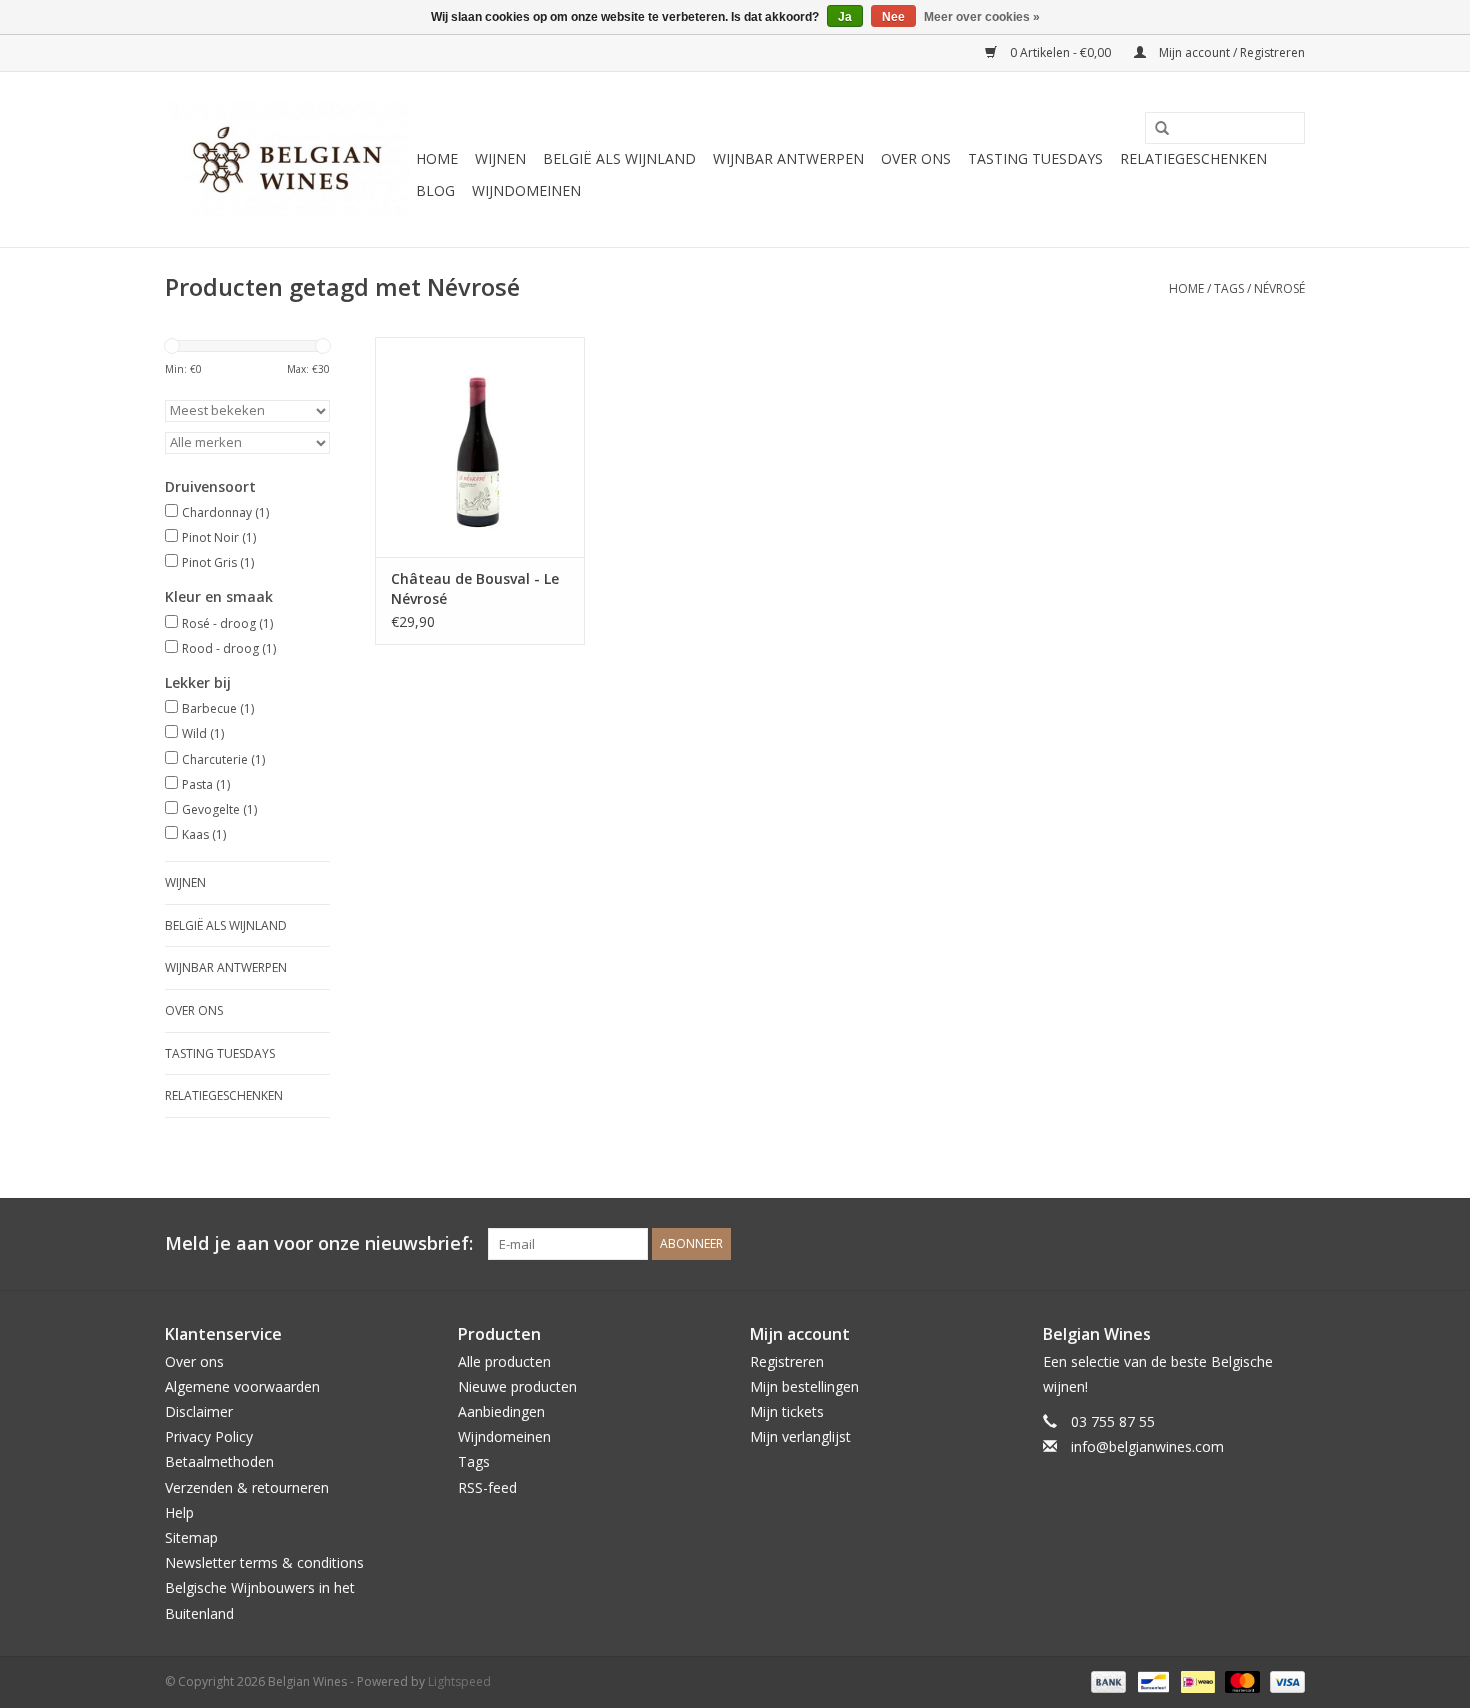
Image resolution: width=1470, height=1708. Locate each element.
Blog (435, 190)
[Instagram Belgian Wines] (1289, 1244)
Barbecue (218, 708)
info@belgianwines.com (1147, 1446)
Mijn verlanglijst (800, 1436)
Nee (893, 17)
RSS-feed (487, 1487)
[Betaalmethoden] (1106, 1680)
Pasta (206, 784)
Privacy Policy (209, 1436)
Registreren (787, 1361)
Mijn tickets (787, 1411)
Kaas (204, 834)
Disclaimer (199, 1411)
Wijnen (500, 158)
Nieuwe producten (517, 1386)
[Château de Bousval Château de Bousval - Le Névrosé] (480, 447)
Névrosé (1279, 288)
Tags (1229, 288)
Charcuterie (223, 759)
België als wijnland (619, 158)
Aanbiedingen (501, 1411)
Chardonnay (225, 512)
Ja (845, 17)
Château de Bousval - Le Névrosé (475, 588)
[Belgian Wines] (287, 159)
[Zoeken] (1155, 129)
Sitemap (191, 1537)
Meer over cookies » (982, 17)
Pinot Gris (218, 562)
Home (437, 158)
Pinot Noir (219, 537)
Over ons (916, 158)
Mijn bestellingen (804, 1386)
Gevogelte (219, 809)
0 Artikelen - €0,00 (1060, 52)
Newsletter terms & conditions (264, 1562)
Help (179, 1512)
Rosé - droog (227, 623)
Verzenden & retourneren (247, 1487)
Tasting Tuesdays (1035, 158)
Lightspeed (459, 1681)
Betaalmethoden (219, 1461)
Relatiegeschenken (1193, 158)
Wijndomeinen (526, 190)
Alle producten (504, 1361)
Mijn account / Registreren (1230, 52)
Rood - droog (229, 648)
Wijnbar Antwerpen (788, 158)
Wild (203, 733)
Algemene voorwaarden (242, 1386)
